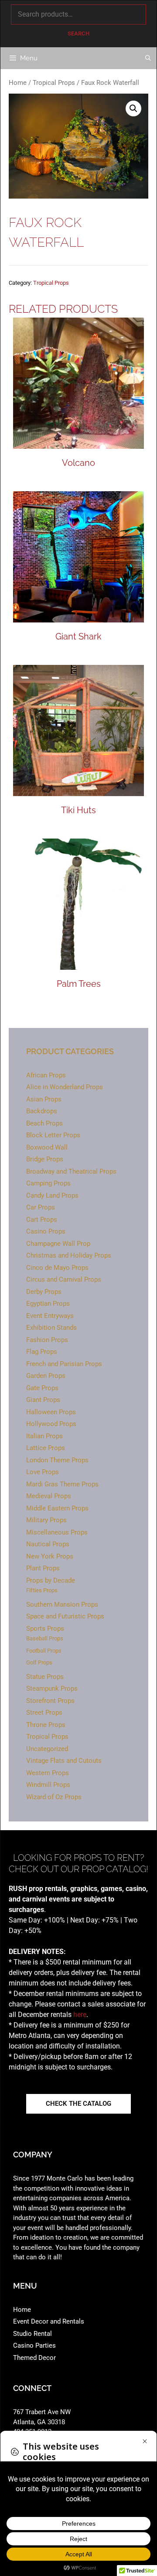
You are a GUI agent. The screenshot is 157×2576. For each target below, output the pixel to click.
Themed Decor (34, 2358)
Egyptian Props (48, 1304)
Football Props (44, 1651)
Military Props (46, 1520)
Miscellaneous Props (57, 1532)
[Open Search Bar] (148, 58)
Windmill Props (48, 1785)
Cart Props (42, 1220)
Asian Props (44, 1099)
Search (78, 33)
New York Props (50, 1556)
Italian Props (44, 1436)
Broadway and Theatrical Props (71, 1171)
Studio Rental (32, 2334)
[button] (133, 108)
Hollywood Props (51, 1424)
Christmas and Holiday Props (69, 1255)
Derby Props (44, 1292)
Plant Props (43, 1568)
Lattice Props (46, 1448)
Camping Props (48, 1183)
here (80, 2015)
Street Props (44, 1713)
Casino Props (46, 1231)
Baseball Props (45, 1638)
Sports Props (45, 1629)
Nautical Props (48, 1544)
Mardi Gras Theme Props (62, 1484)
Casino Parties (34, 2345)
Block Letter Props (53, 1135)
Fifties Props (42, 1590)
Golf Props (39, 1662)
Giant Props (43, 1400)
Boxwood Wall (47, 1147)
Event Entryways (50, 1316)
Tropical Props (54, 83)
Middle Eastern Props (57, 1508)
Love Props (43, 1472)
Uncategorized (47, 1749)
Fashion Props (47, 1340)
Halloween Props (51, 1412)
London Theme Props (57, 1460)
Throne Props (46, 1725)
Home (18, 83)
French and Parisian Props (64, 1364)
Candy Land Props (52, 1195)
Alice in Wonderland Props (65, 1087)
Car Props (41, 1207)
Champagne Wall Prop (58, 1244)
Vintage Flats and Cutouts (64, 1761)
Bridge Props (45, 1159)
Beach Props (44, 1123)
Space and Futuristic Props (65, 1616)
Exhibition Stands (51, 1328)
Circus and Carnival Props (64, 1279)
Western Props (48, 1773)
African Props (46, 1075)
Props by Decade (51, 1580)
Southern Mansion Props (62, 1604)
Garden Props (46, 1376)
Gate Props (42, 1388)
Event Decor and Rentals (49, 2321)
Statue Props (45, 1677)
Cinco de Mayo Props (57, 1268)
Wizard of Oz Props (54, 1797)
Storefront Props (50, 1701)
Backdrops (42, 1111)
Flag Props (42, 1352)
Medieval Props (49, 1496)
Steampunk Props (52, 1688)
